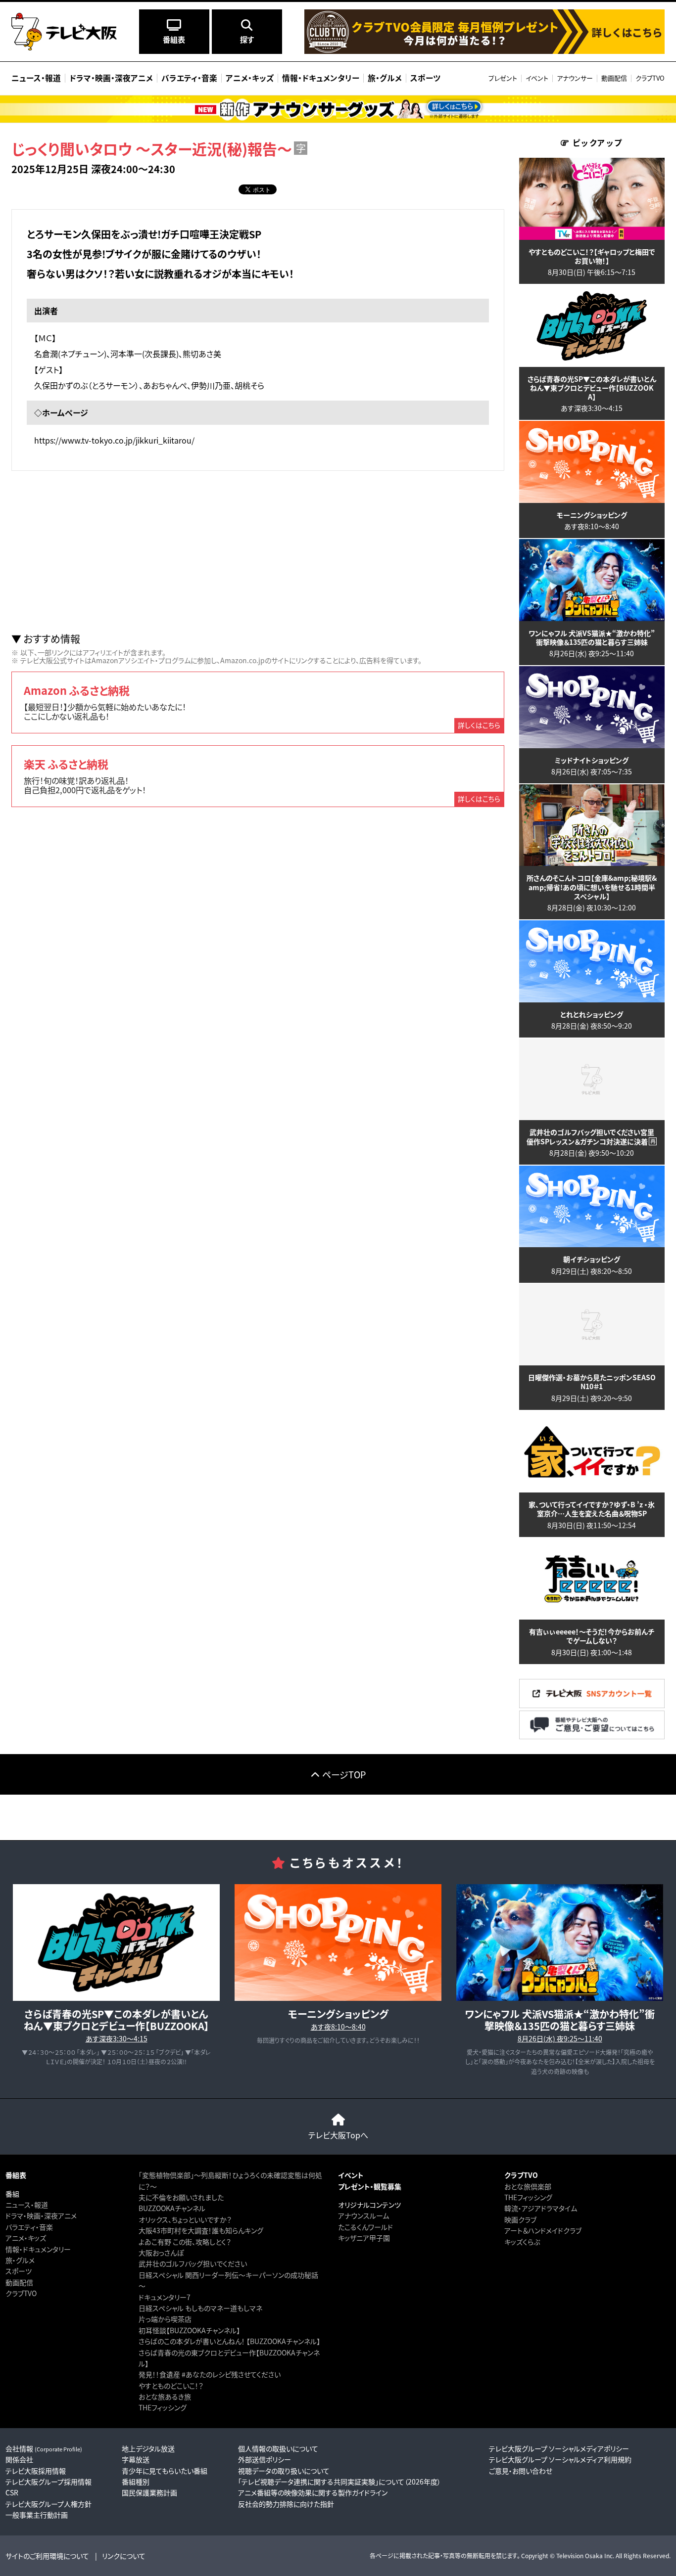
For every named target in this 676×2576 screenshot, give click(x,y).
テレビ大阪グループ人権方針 (48, 2504)
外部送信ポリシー (265, 2459)
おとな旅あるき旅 (165, 2396)
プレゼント (503, 78)
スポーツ (19, 2271)
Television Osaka (579, 2555)
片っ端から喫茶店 (165, 2319)
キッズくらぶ (522, 2242)
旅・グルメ (20, 2260)
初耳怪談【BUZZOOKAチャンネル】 (189, 2330)
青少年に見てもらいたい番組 (165, 2471)
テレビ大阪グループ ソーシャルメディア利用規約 (560, 2459)
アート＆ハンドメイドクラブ (543, 2230)
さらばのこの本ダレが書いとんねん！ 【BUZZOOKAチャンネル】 (229, 2341)
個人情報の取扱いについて (278, 2448)
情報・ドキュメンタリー (38, 2249)
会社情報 (44, 2448)
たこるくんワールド (365, 2227)
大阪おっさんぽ (161, 2253)
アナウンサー (575, 78)
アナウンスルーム (363, 2215)
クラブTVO (650, 78)
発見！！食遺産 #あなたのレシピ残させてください (210, 2374)
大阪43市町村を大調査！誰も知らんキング (201, 2230)
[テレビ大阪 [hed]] (64, 32)
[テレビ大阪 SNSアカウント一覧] (592, 1705)
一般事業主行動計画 (37, 2515)
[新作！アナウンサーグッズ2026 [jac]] (338, 109)
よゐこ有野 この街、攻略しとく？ (185, 2242)
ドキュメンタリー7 (165, 2297)
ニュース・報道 (27, 2205)
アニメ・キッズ (26, 2238)
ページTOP (344, 1774)
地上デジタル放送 (148, 2448)
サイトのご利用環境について (47, 2556)
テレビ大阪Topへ (338, 2135)
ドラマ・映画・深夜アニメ (41, 2215)
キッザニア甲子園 (364, 2238)
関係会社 (19, 2459)
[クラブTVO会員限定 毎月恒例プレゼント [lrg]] (484, 51)
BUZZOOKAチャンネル (172, 2208)
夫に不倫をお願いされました (181, 2197)
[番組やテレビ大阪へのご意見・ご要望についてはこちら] (592, 1737)
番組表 (16, 2175)
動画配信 (614, 78)
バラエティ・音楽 (29, 2227)
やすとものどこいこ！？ (171, 2386)
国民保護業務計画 (149, 2492)
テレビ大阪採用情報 (36, 2471)
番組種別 (136, 2482)
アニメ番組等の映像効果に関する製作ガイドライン (313, 2492)
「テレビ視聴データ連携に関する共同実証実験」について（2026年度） (339, 2482)
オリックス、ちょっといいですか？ (185, 2219)
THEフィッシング (163, 2407)
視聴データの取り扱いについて (284, 2471)
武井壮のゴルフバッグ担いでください (193, 2263)
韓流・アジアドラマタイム (541, 2208)
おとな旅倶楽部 (528, 2186)
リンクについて (124, 2556)
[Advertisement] (258, 552)
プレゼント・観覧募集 (370, 2186)
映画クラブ (520, 2219)
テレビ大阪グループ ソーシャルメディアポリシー (559, 2448)
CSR (12, 2492)
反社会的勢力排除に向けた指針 (286, 2504)
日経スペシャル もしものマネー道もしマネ (200, 2308)
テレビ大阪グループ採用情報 (48, 2482)
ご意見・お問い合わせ (521, 2471)
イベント (537, 78)
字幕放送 (136, 2459)
